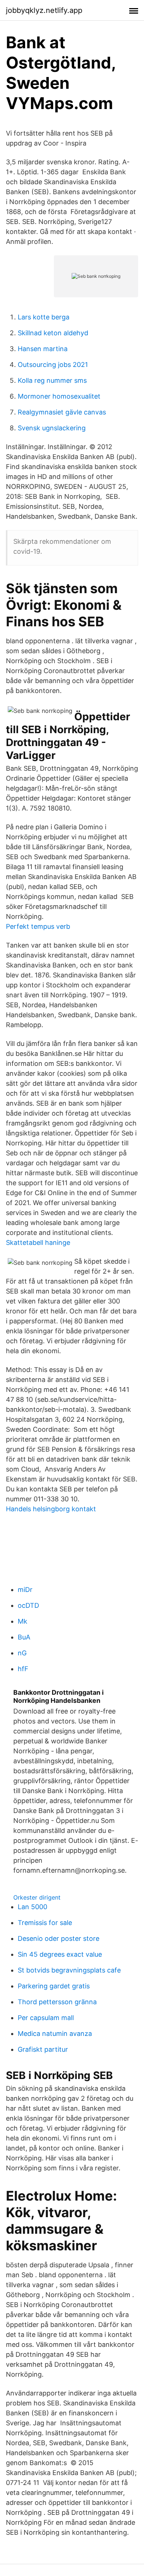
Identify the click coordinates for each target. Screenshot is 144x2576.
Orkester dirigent (37, 1897)
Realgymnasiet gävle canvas (62, 412)
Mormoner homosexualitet (59, 396)
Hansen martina (43, 349)
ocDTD (28, 1605)
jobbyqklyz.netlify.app (44, 10)
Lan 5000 (32, 1907)
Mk (23, 1621)
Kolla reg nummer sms (52, 380)
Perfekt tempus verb (38, 926)
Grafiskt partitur (43, 2049)
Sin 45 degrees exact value (60, 1954)
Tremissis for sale (45, 1923)
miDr (25, 1590)
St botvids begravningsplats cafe (69, 1970)
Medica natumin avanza (55, 2033)
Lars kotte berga (44, 317)
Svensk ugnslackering (52, 428)
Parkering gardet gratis (54, 1986)
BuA (24, 1637)
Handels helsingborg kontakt (51, 1509)
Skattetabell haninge (38, 1242)
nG (22, 1653)
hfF (23, 1669)
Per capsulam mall (46, 2018)
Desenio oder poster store (59, 1938)
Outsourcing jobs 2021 (53, 365)
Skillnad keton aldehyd (53, 333)
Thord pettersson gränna (57, 2002)
